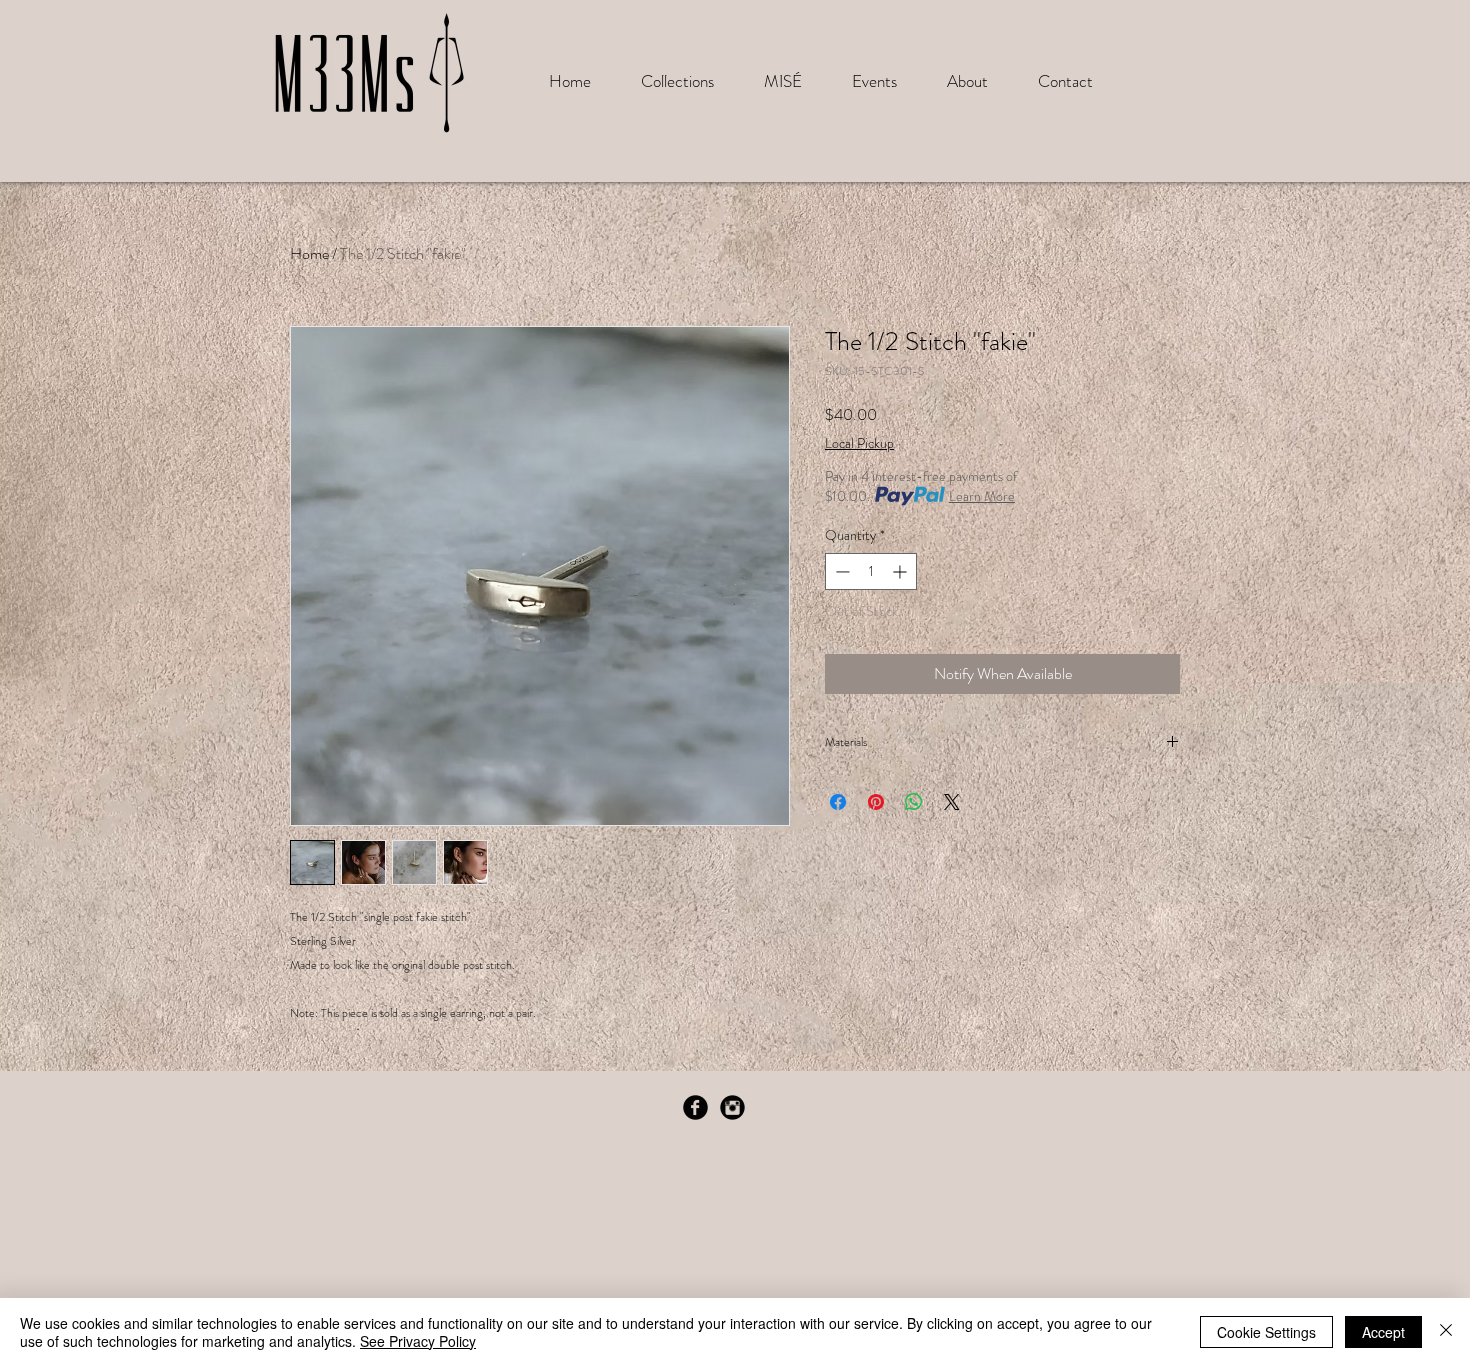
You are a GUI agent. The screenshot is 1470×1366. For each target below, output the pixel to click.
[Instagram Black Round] (732, 1107)
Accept (1383, 1332)
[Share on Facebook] (838, 802)
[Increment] (901, 571)
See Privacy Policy (418, 1341)
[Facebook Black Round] (695, 1107)
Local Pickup (859, 443)
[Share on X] (952, 802)
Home (309, 253)
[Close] (1446, 1332)
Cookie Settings (1266, 1332)
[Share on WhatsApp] (914, 802)
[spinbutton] (871, 571)
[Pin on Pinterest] (876, 802)
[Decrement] (840, 571)
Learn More (982, 496)
